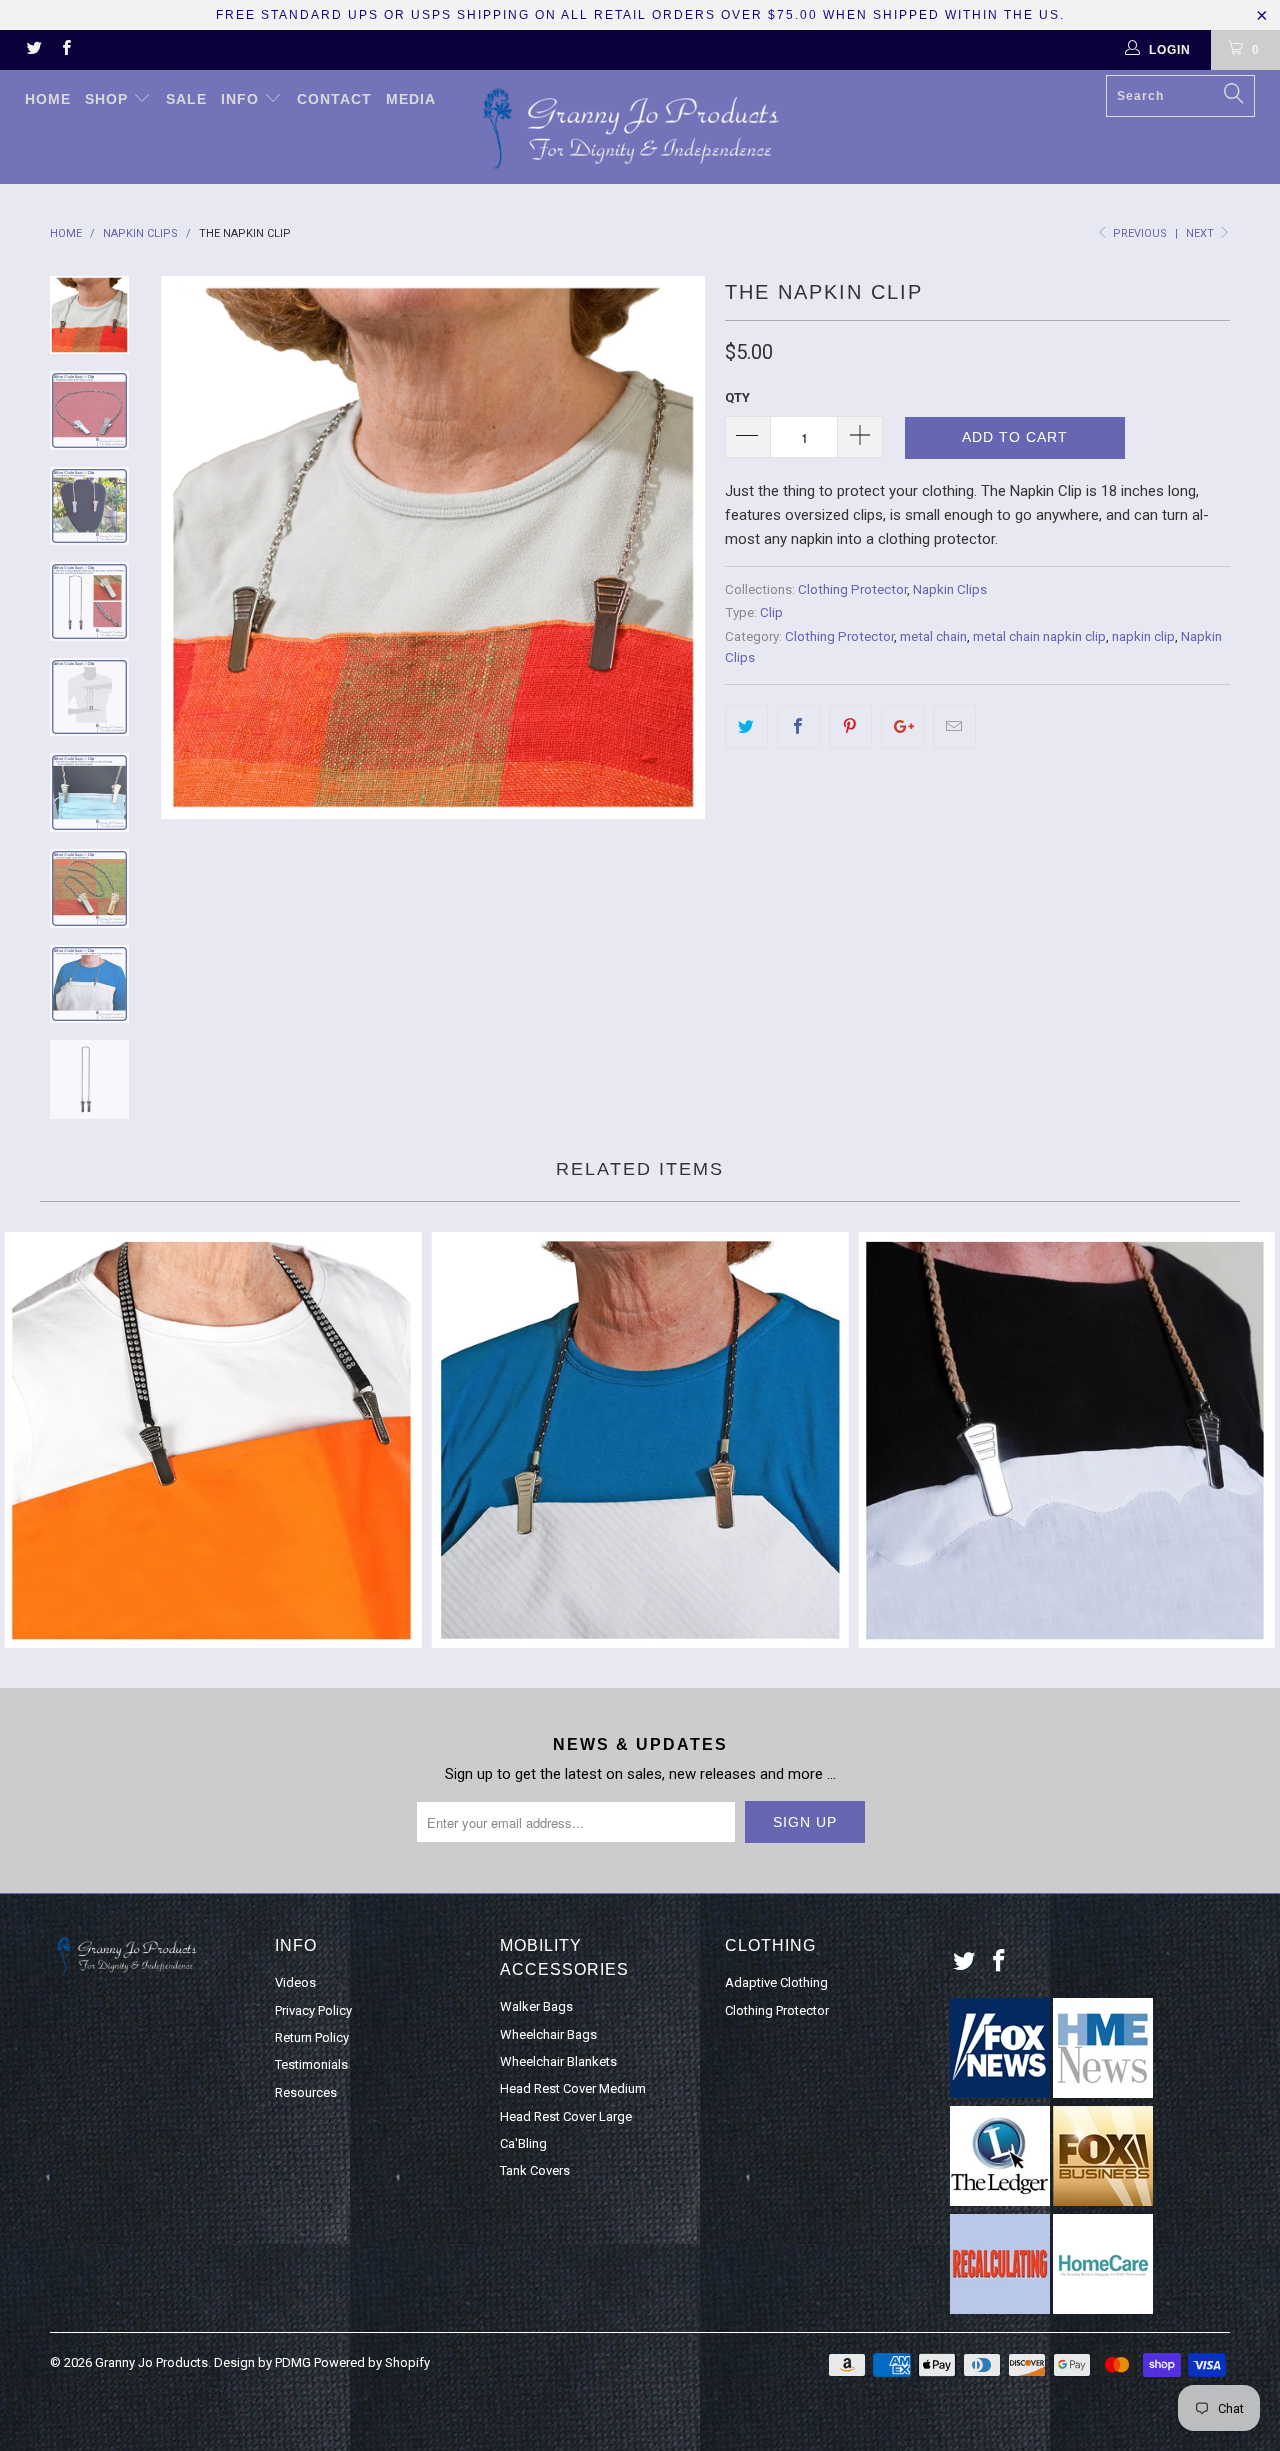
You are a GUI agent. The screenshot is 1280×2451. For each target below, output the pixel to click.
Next (1201, 233)
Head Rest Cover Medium (573, 2088)
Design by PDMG (262, 2362)
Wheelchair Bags (548, 2034)
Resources (306, 2092)
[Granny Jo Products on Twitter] (33, 50)
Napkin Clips (950, 589)
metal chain (933, 636)
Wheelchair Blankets (558, 2061)
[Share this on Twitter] (746, 727)
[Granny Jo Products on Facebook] (64, 50)
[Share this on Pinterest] (850, 727)
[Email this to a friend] (954, 727)
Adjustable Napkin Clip (640, 1440)
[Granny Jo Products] (640, 127)
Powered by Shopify (372, 2362)
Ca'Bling (523, 2143)
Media (411, 99)
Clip (771, 612)
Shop (109, 99)
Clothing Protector (852, 589)
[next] (676, 548)
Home (48, 99)
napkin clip (1143, 636)
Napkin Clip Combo (213, 1440)
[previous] (190, 548)
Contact (334, 99)
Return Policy (312, 2037)
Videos (295, 1982)
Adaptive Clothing (776, 1982)
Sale (186, 99)
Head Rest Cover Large (566, 2116)
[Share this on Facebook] (798, 727)
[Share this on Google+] (902, 727)
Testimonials (311, 2064)
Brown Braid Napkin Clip (1066, 1440)
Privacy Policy (313, 2010)
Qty (737, 397)
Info (242, 99)
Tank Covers (535, 2170)
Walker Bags (536, 2006)
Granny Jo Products (151, 2362)
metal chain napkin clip (1039, 636)
